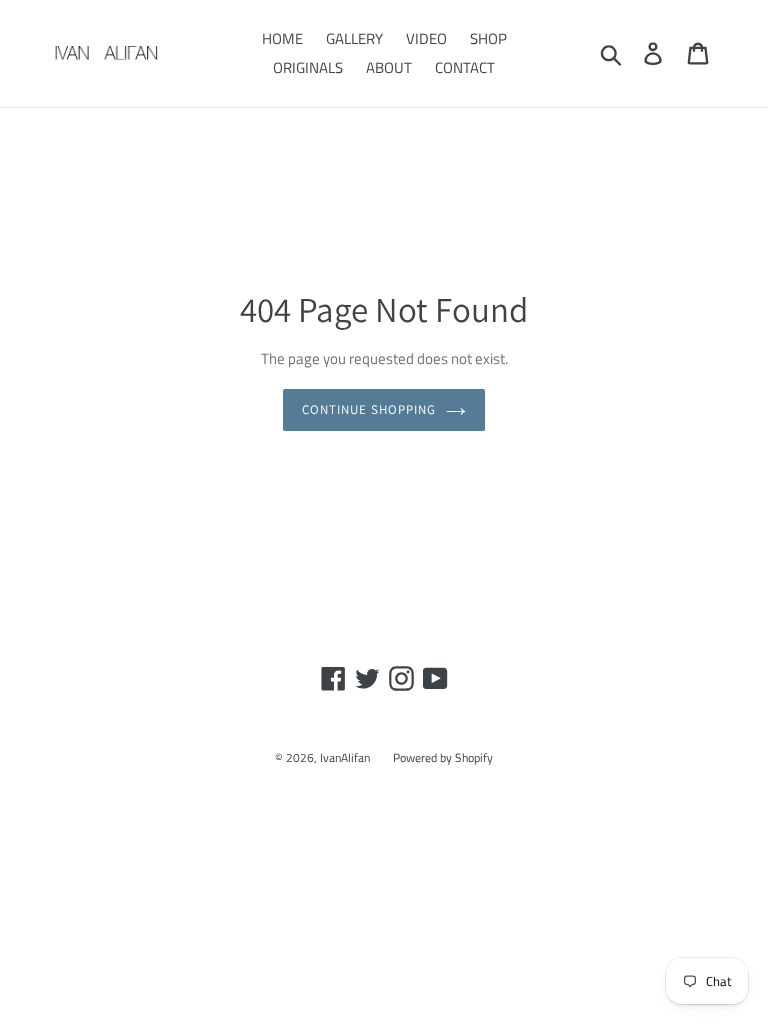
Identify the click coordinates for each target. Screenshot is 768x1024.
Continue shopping (369, 409)
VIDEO (426, 38)
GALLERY (354, 38)
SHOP (488, 38)
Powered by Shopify (443, 757)
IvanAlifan (345, 757)
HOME (282, 38)
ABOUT (389, 67)
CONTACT (465, 67)
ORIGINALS (308, 67)
